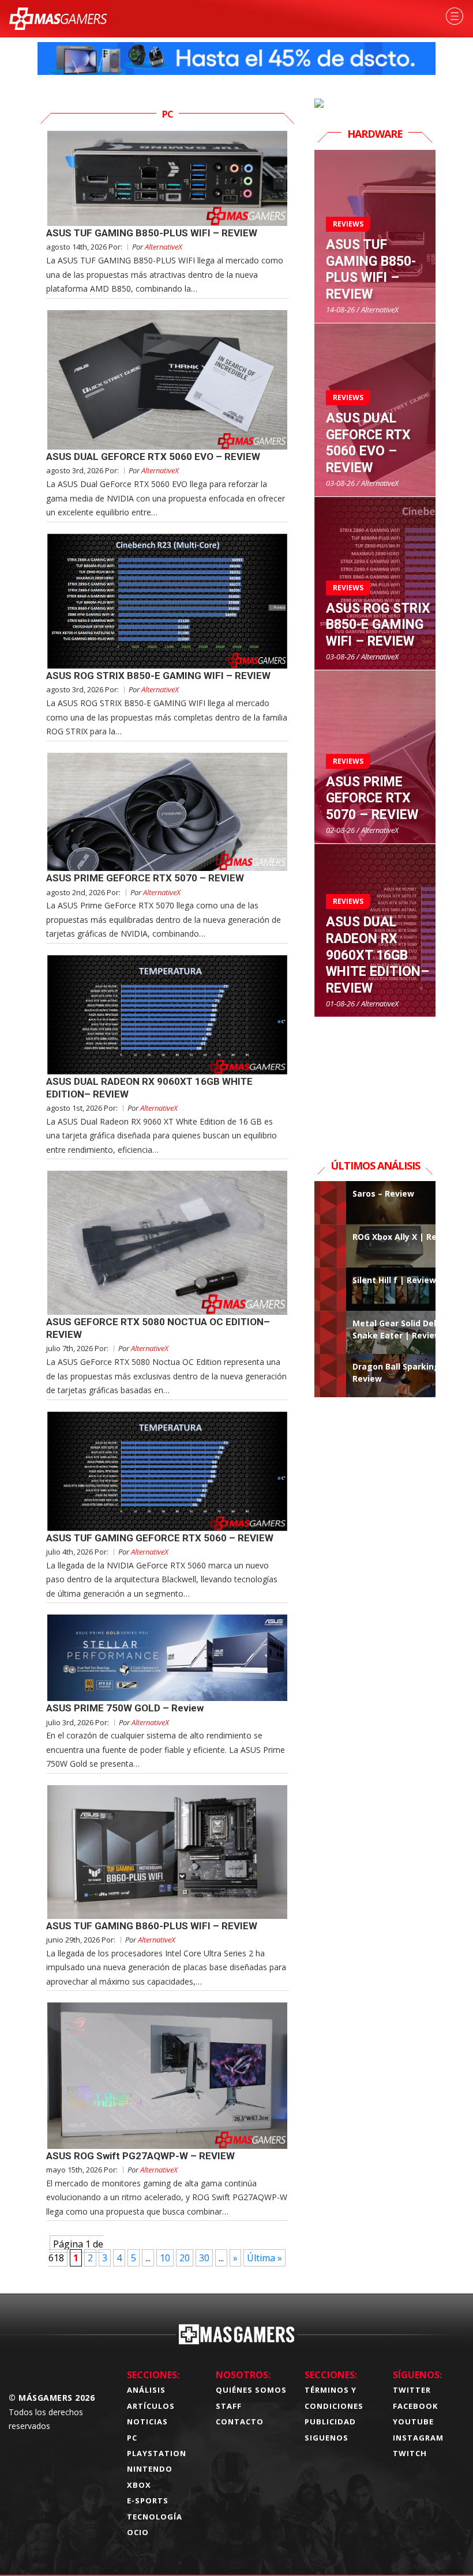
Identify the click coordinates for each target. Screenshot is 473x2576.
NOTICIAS (147, 2422)
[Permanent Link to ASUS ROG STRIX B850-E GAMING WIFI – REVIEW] (167, 601)
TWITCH (410, 2453)
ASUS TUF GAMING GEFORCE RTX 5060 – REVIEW (160, 1538)
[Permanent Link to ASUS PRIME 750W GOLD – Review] (167, 1658)
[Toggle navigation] (455, 16)
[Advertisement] (375, 1075)
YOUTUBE (413, 2422)
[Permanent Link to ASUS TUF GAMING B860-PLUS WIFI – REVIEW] (167, 1852)
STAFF (229, 2406)
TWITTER (412, 2390)
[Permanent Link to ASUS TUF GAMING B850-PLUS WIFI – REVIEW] (167, 178)
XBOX (139, 2485)
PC (132, 2438)
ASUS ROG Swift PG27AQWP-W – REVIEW (140, 2156)
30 (204, 2258)
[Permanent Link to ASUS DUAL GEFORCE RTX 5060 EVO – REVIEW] (167, 380)
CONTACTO (240, 2422)
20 (185, 2258)
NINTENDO (150, 2469)
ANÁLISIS (146, 2390)
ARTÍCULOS (151, 2406)
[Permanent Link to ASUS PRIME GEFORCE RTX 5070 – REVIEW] (167, 812)
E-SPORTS (148, 2500)
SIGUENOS (326, 2438)
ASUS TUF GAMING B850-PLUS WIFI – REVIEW (152, 233)
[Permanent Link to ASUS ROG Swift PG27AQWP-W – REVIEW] (167, 2075)
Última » (264, 2258)
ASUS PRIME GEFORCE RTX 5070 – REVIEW (145, 878)
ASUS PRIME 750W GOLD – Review (125, 1708)
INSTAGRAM (418, 2438)
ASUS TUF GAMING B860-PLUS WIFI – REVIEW (152, 1926)
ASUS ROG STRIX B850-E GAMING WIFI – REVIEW (158, 676)
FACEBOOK (415, 2406)
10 (165, 2258)
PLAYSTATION (157, 2453)
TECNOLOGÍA (155, 2517)
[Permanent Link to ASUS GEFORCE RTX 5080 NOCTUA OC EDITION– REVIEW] (167, 1243)
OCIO (138, 2532)
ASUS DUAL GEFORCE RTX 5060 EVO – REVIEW (153, 457)
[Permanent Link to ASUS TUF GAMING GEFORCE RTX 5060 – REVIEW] (167, 1471)
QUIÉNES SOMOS (251, 2390)
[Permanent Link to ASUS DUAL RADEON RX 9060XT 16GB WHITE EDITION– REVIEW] (167, 1015)
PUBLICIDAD (330, 2422)
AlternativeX (164, 247)
